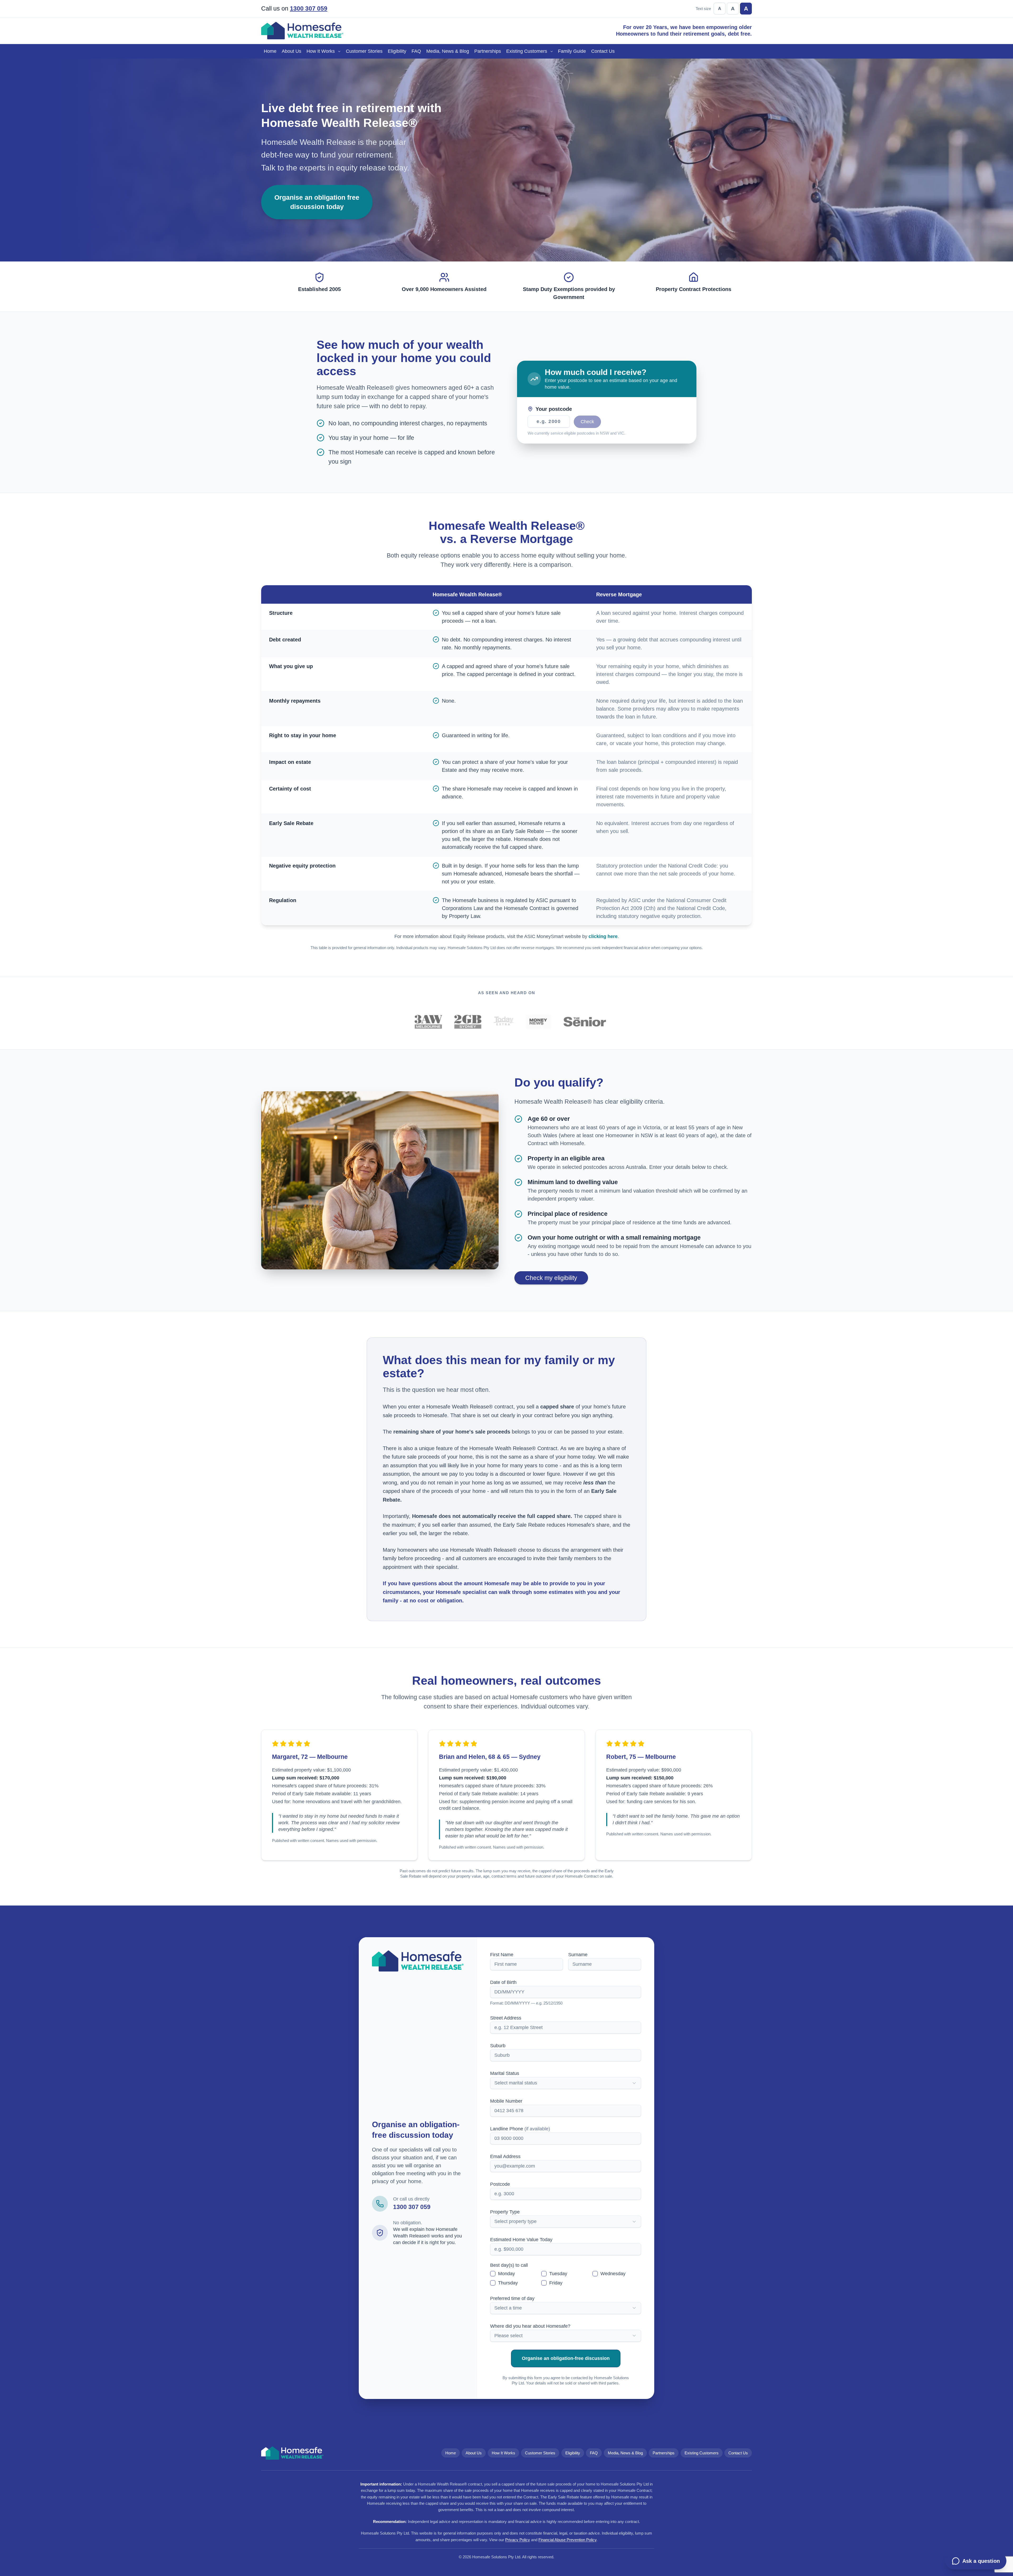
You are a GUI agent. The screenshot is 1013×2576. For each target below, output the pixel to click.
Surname (578, 1955)
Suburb (498, 2046)
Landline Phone (520, 2129)
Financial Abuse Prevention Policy (567, 2540)
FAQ (416, 51)
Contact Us (603, 51)
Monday (506, 2274)
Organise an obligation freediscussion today (317, 202)
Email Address (505, 2156)
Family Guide (572, 51)
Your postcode (554, 409)
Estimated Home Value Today (521, 2240)
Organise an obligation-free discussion (566, 2358)
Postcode (500, 2184)
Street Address (506, 2018)
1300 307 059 (309, 9)
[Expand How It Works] (340, 51)
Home (270, 51)
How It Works (321, 51)
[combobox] (566, 2083)
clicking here (603, 936)
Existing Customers (527, 51)
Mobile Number (506, 2101)
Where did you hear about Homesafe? (530, 2326)
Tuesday (558, 2274)
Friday (556, 2283)
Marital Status (505, 2073)
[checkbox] (493, 2274)
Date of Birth (503, 1982)
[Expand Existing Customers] (553, 51)
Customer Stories (364, 51)
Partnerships (488, 51)
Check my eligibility (551, 1278)
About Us (292, 51)
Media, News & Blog (448, 51)
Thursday (508, 2283)
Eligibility (397, 51)
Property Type (505, 2212)
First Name (502, 1955)
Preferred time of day (512, 2298)
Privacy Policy (518, 2540)
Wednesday (613, 2274)
